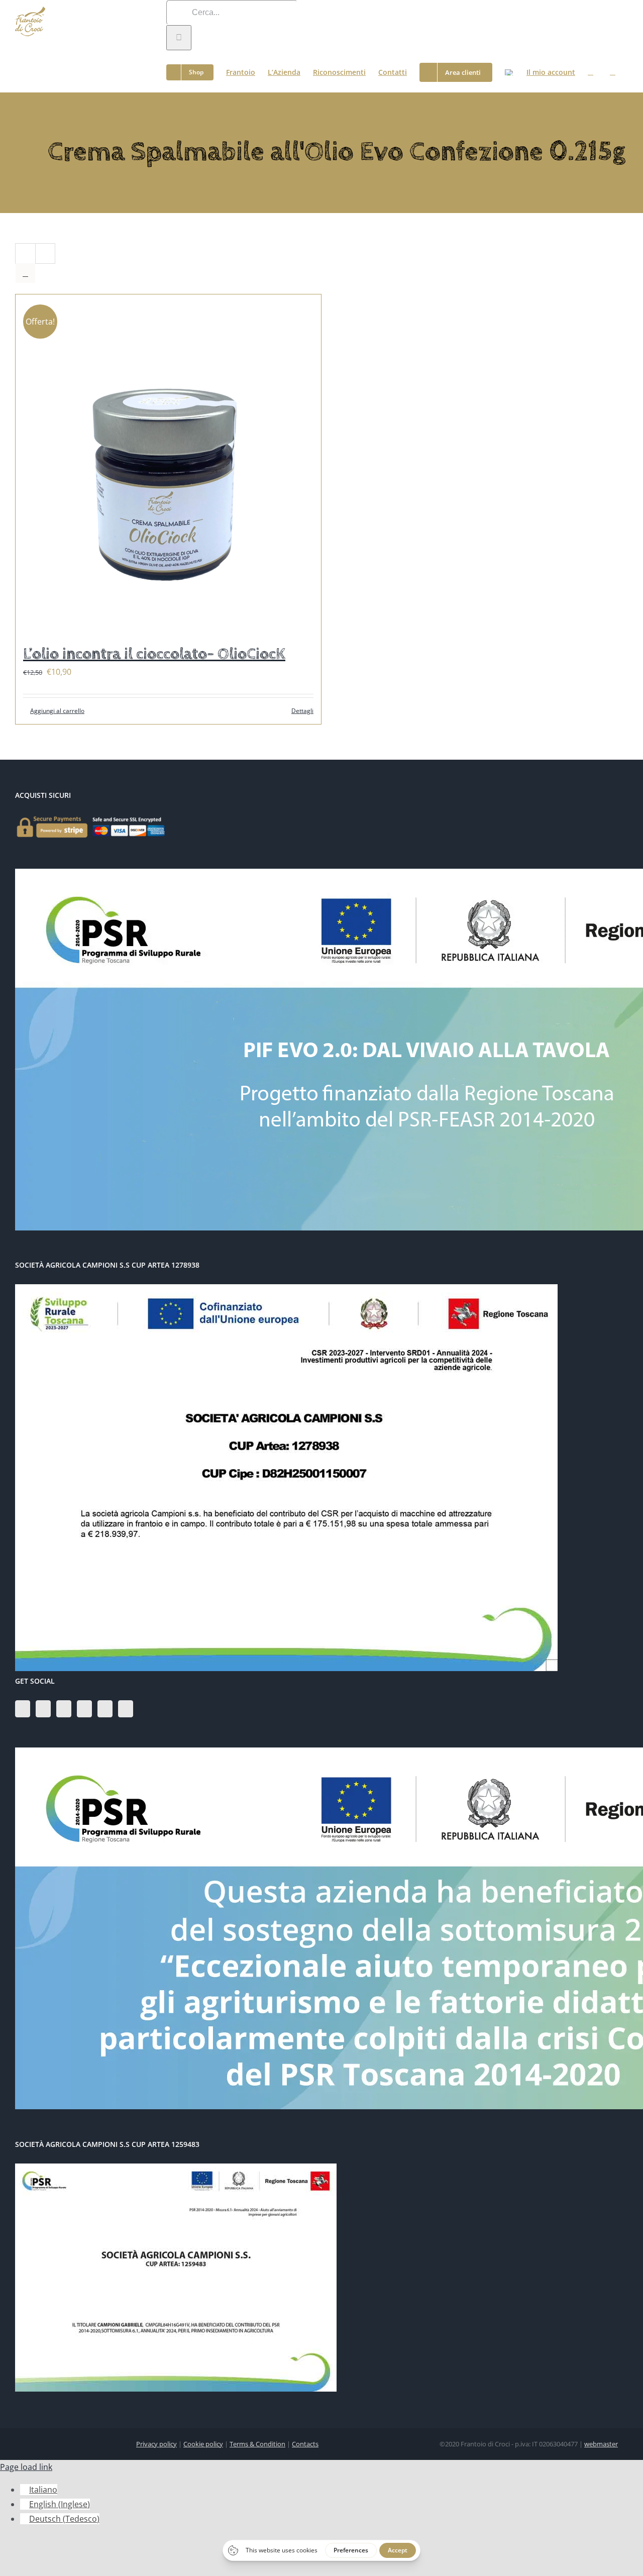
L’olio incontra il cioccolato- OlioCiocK (154, 654)
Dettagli (302, 711)
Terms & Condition (257, 2444)
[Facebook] (23, 1709)
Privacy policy (156, 2444)
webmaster (601, 2444)
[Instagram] (43, 1709)
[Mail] (84, 1709)
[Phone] (105, 1709)
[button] (613, 71)
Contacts (305, 2444)
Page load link (26, 2467)
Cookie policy (203, 2444)
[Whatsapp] (126, 1709)
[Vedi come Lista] (25, 273)
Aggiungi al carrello (57, 711)
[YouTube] (64, 1709)
